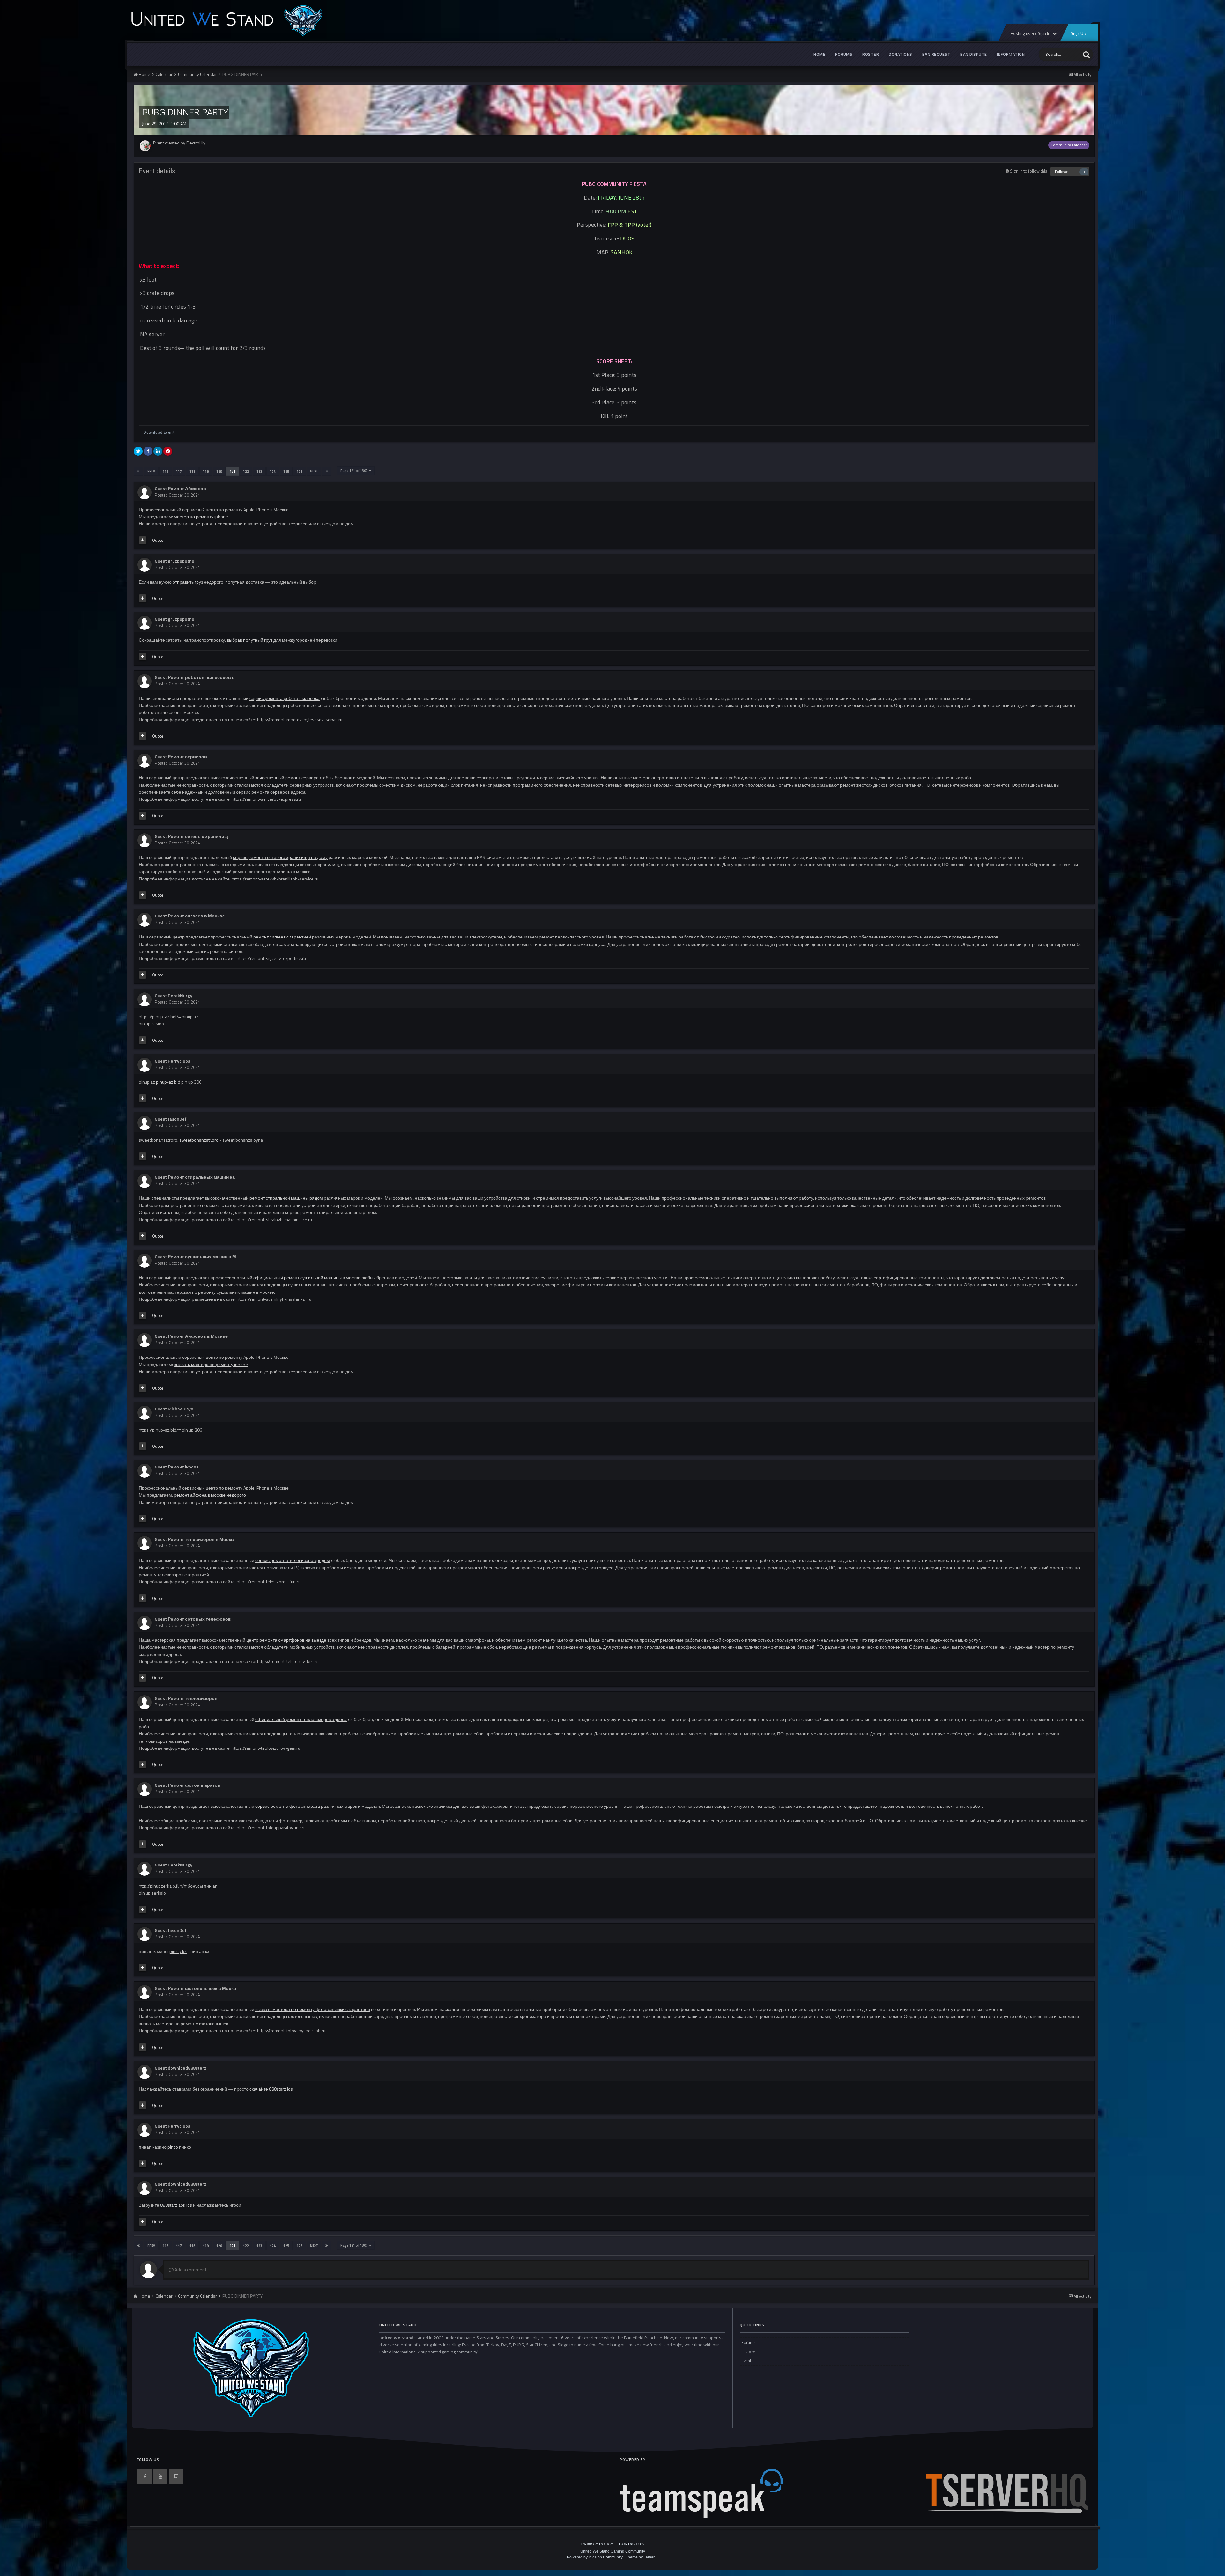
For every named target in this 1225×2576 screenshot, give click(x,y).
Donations (901, 54)
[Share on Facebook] (148, 451)
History (748, 2352)
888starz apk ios (176, 2205)
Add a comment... (192, 2270)
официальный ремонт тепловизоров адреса (301, 1719)
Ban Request (936, 54)
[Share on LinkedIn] (158, 451)
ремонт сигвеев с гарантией (282, 937)
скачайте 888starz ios (271, 2089)
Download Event (159, 432)
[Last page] (327, 471)
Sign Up (1078, 33)
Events (747, 2361)
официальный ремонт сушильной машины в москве (307, 1278)
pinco (173, 2147)
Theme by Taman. (641, 2557)
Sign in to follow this (1029, 171)
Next (314, 471)
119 (206, 471)
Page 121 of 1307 (355, 471)
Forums (844, 54)
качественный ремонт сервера (287, 778)
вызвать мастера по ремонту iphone (211, 1364)
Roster (871, 54)
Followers (1063, 171)
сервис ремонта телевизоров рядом (293, 1560)
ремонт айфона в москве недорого (210, 1495)
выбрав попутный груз (250, 640)
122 (246, 471)
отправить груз (188, 582)
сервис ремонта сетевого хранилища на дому (280, 857)
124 (273, 471)
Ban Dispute (974, 54)
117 (179, 471)
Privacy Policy (597, 2544)
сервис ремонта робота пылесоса (285, 698)
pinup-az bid (168, 1082)
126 (300, 471)
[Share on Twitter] (138, 451)
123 (259, 471)
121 (233, 471)
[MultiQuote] (143, 540)
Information (1011, 54)
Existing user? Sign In (1031, 33)
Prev (151, 471)
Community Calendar (1069, 145)
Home (819, 54)
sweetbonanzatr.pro (199, 1140)
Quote (158, 540)
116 (166, 471)
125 (286, 471)
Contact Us (631, 2544)
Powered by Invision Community (595, 2557)
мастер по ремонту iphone (201, 516)
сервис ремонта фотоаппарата (288, 1806)
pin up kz (178, 1951)
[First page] (138, 471)
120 (219, 471)
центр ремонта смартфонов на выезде (286, 1640)
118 (192, 471)
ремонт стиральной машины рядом (286, 1198)
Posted (177, 495)
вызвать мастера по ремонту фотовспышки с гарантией (313, 2009)
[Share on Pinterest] (168, 451)
